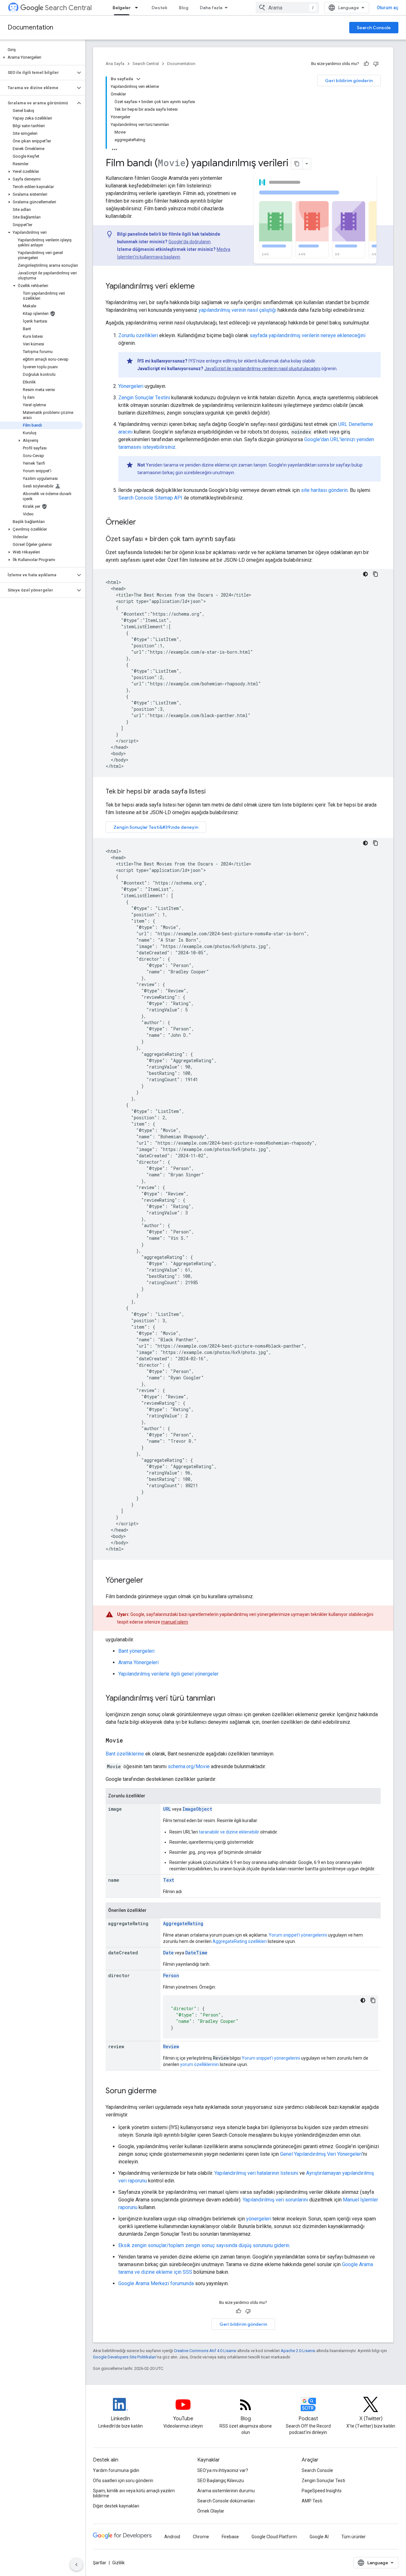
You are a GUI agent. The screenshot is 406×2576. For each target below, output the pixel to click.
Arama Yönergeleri (138, 1662)
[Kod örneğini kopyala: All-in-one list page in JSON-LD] (376, 843)
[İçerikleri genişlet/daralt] (138, 79)
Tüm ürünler (354, 2537)
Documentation (30, 27)
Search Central (68, 8)
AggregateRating (183, 1923)
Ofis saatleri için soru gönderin (123, 2481)
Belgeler (122, 8)
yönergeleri (259, 2219)
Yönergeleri (131, 386)
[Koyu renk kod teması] (365, 574)
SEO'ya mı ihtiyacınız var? (223, 2470)
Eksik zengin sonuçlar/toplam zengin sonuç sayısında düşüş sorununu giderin (204, 2245)
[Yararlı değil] (376, 64)
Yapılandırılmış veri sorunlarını (275, 2200)
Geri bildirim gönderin (349, 81)
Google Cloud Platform (274, 2537)
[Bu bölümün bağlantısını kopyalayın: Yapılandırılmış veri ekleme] (203, 287)
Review (171, 2046)
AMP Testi (312, 2501)
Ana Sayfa (115, 64)
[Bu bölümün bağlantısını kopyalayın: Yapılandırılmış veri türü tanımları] (222, 1699)
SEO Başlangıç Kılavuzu (221, 2481)
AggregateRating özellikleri (240, 1941)
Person (171, 1975)
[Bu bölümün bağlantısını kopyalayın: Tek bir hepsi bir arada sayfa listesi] (212, 792)
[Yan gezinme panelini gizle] (76, 2565)
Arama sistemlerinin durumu (226, 2491)
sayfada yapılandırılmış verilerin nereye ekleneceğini (308, 335)
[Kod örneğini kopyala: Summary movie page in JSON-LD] (376, 574)
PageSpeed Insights (322, 2491)
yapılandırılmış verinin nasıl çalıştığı (237, 310)
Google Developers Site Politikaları (124, 2357)
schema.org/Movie (189, 1766)
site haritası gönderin (324, 490)
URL (167, 1809)
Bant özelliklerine (125, 1754)
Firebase (230, 2537)
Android (172, 2537)
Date (168, 1953)
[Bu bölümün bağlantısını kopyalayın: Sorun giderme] (163, 2091)
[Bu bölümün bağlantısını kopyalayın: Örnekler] (144, 523)
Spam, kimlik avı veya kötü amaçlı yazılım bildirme (134, 2493)
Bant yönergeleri (136, 1651)
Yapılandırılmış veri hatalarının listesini (256, 2173)
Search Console (374, 28)
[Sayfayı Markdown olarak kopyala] (297, 164)
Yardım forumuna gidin (116, 2470)
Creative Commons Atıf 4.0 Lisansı (205, 2351)
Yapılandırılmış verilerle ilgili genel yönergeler (168, 1674)
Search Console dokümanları (226, 2501)
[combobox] (287, 8)
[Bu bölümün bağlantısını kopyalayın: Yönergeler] (150, 1581)
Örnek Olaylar (211, 2511)
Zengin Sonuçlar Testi (323, 2481)
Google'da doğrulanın (190, 242)
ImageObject (197, 1809)
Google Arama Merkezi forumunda (156, 2283)
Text (169, 1880)
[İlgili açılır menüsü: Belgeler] (138, 8)
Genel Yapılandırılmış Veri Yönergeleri (321, 2154)
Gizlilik (118, 2563)
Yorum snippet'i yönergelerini (298, 1935)
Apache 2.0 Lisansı (298, 2351)
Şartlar (100, 2563)
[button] (41, 57)
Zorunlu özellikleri (138, 335)
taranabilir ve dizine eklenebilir (229, 1832)
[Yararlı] (366, 64)
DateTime (196, 1953)
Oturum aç (388, 8)
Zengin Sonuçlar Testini (144, 398)
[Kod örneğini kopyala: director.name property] (373, 2000)
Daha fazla (211, 8)
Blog (184, 8)
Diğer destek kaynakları (116, 2506)
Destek (160, 8)
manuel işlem (175, 1622)
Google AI (319, 2537)
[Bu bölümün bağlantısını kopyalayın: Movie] (131, 1741)
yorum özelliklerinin (200, 2064)
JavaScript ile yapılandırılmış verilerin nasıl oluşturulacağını (262, 369)
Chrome (201, 2537)
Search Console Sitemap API (150, 498)
